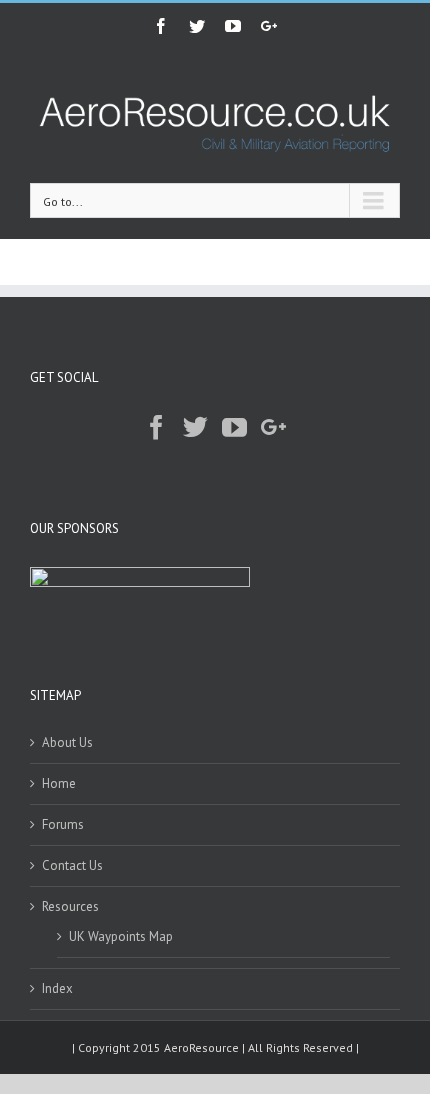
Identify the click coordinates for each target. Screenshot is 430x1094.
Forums (63, 824)
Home (59, 783)
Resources (70, 906)
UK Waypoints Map (121, 936)
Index (57, 988)
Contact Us (72, 865)
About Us (67, 742)
